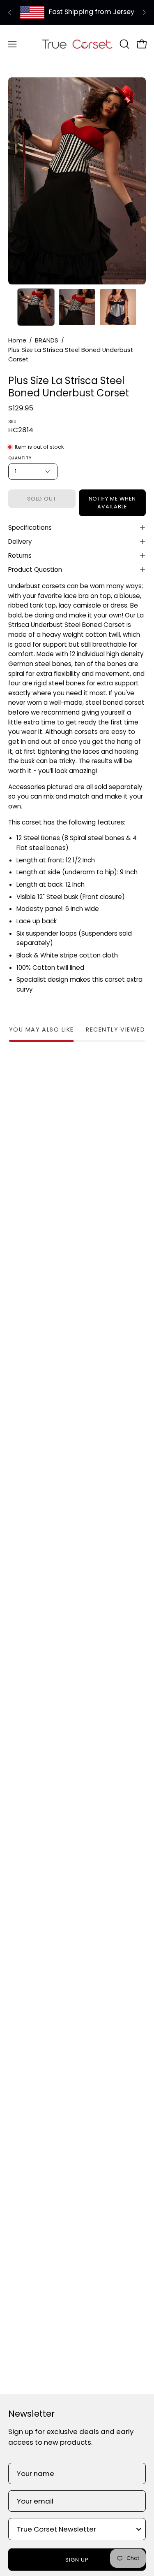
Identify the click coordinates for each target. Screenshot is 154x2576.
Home (17, 340)
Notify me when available (112, 503)
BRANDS (47, 340)
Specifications (30, 528)
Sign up (77, 2560)
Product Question (35, 569)
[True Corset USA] (77, 44)
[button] (124, 44)
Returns (20, 555)
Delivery (20, 542)
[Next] (144, 12)
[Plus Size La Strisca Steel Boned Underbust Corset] (36, 307)
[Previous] (10, 12)
